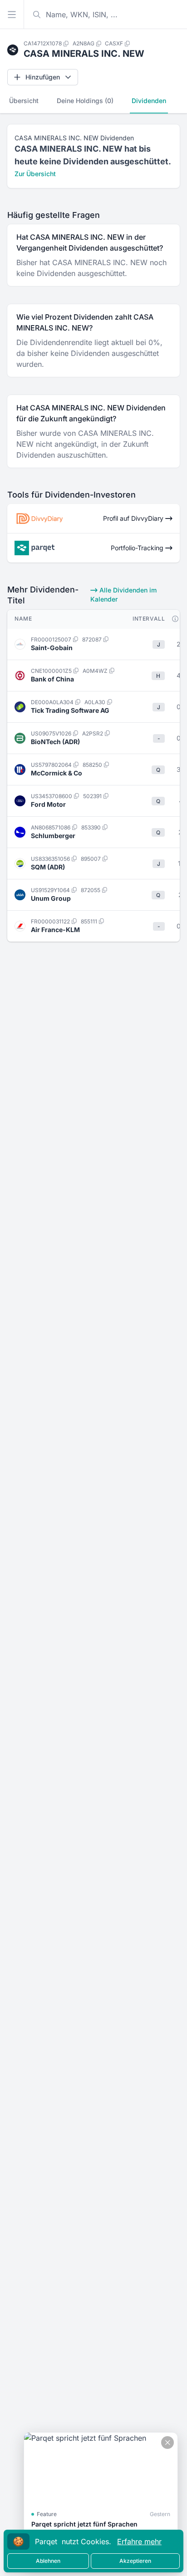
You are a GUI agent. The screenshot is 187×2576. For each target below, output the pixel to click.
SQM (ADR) (48, 867)
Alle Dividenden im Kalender (123, 595)
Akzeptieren (135, 2561)
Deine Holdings (85, 101)
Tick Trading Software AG (70, 710)
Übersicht (24, 101)
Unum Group (51, 898)
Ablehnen (48, 2561)
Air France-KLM (55, 930)
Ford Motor (48, 804)
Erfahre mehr (139, 2541)
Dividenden (149, 101)
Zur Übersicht (35, 174)
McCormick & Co (57, 773)
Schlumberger (53, 836)
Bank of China (52, 679)
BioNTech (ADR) (55, 742)
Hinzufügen (43, 77)
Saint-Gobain (52, 648)
